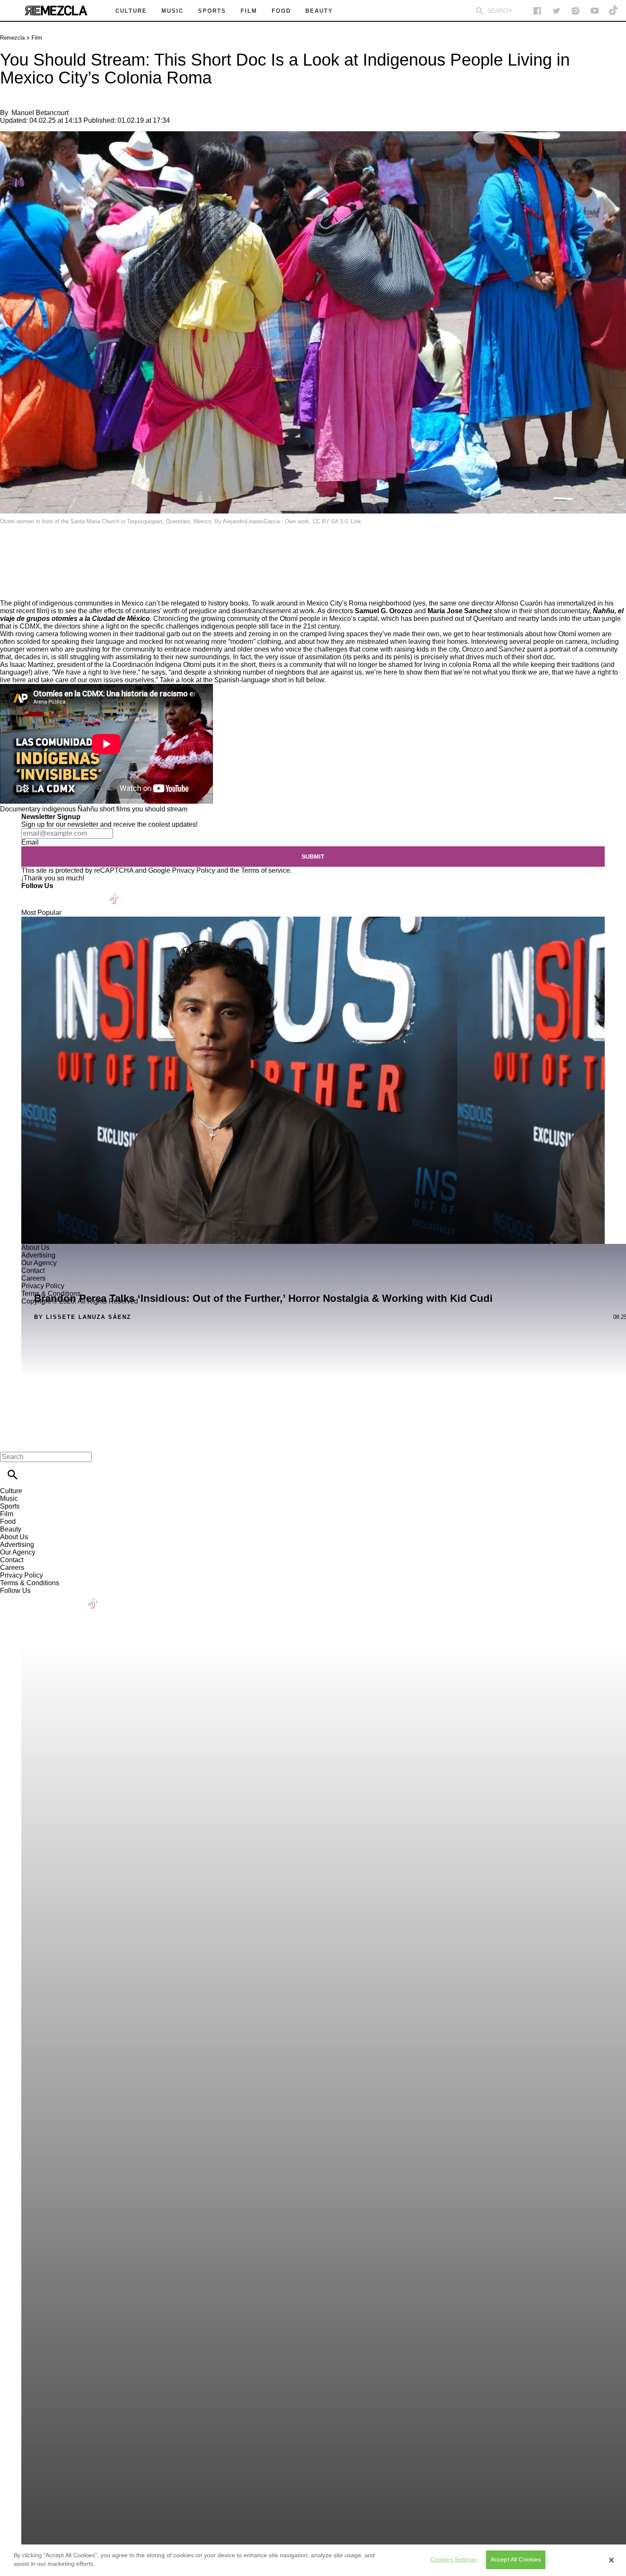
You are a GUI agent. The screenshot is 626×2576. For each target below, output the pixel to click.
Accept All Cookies (516, 2560)
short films (115, 809)
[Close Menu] (10, 1442)
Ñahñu (88, 809)
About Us (14, 1537)
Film (37, 38)
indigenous (59, 809)
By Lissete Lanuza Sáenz (83, 1317)
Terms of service (266, 870)
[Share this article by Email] (72, 546)
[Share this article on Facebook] (31, 546)
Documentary (20, 809)
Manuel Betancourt (40, 113)
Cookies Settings (454, 2560)
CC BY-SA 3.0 (330, 521)
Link (356, 521)
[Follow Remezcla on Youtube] (94, 893)
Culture (11, 1491)
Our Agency (18, 1552)
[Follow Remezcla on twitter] (556, 11)
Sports (10, 1506)
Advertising (17, 1545)
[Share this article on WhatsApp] (10, 546)
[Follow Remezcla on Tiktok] (114, 893)
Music (9, 1499)
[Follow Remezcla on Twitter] (53, 893)
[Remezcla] (56, 11)
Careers (12, 1568)
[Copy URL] (20, 571)
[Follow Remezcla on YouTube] (595, 11)
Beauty (11, 1529)
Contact (12, 1560)
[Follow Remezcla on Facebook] (537, 11)
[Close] (612, 2560)
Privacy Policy (194, 870)
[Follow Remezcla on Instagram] (576, 11)
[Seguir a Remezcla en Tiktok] (614, 11)
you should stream (160, 809)
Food (8, 1522)
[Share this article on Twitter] (52, 546)
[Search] (480, 11)
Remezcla (12, 38)
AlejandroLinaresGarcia (251, 521)
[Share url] (10, 590)
